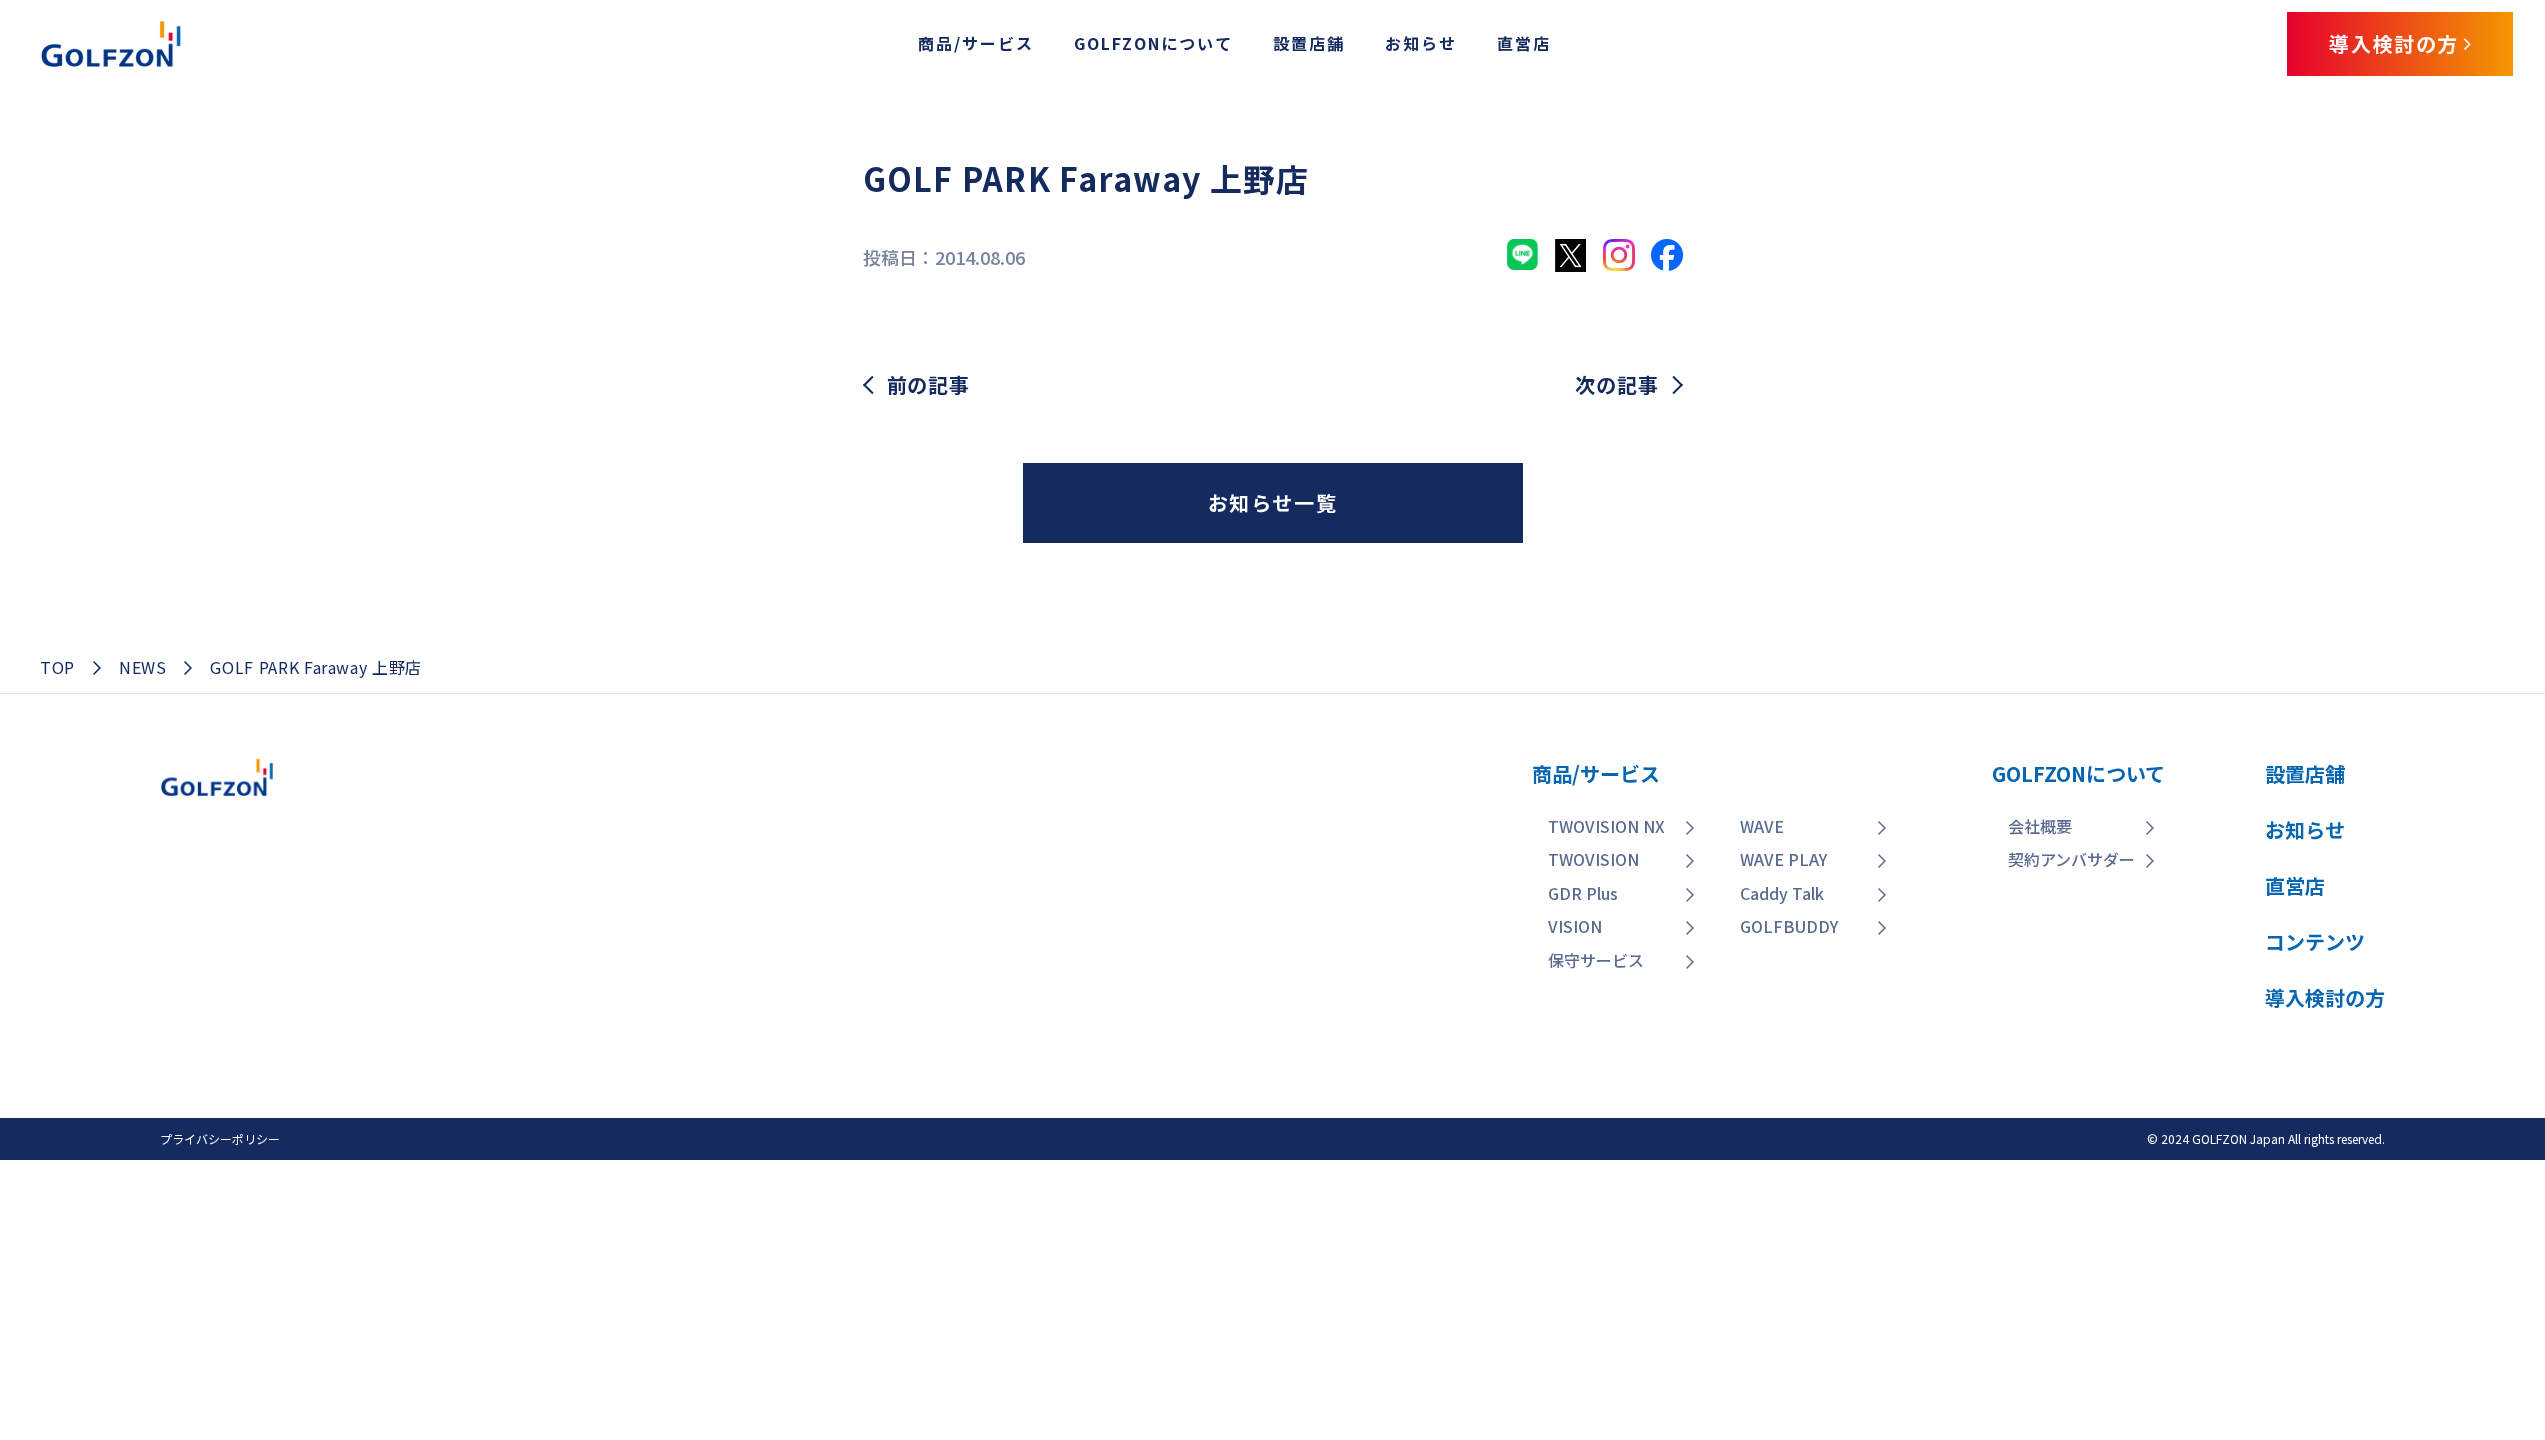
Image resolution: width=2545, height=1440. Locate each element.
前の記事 (928, 385)
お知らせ (1421, 43)
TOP (57, 667)
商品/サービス (976, 43)
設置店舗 (1309, 43)
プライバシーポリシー (220, 1138)
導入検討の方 (2403, 1302)
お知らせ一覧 (1273, 502)
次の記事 (1616, 385)
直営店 (1524, 43)
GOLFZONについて (1153, 43)
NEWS (143, 667)
